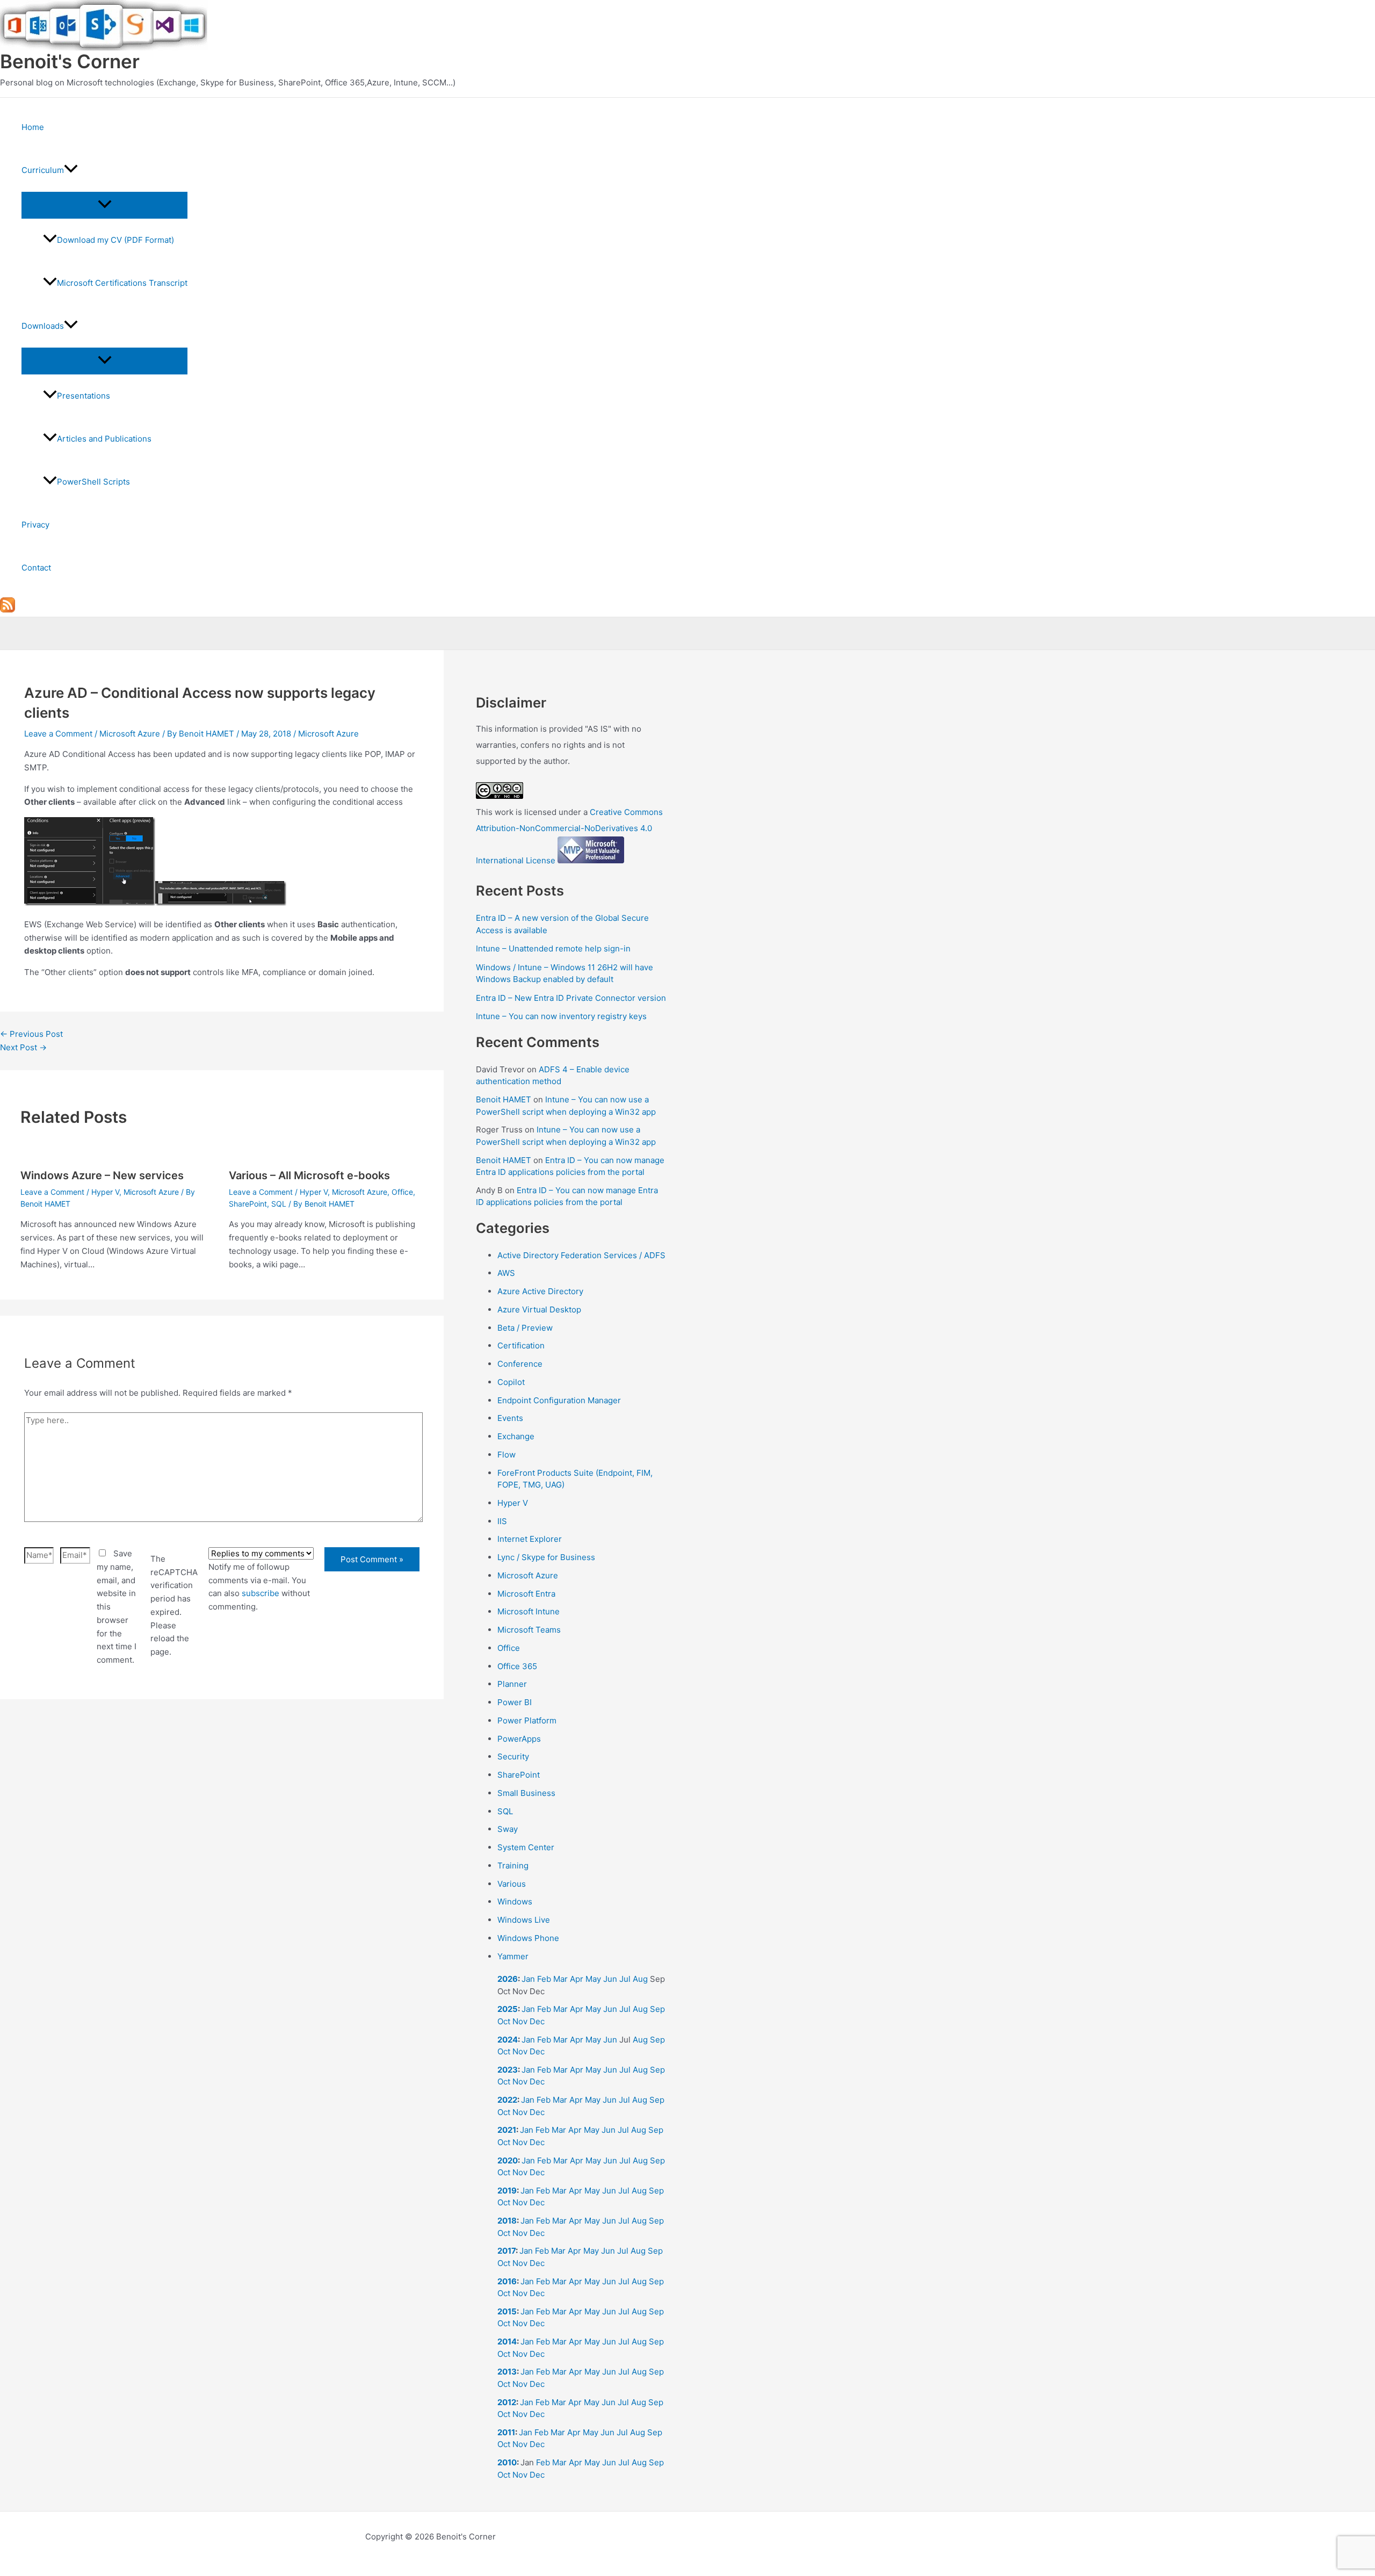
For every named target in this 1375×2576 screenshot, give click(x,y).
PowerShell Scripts (93, 482)
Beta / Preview (525, 1328)
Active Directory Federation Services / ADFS (581, 1255)
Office (402, 1192)
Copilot (511, 1382)
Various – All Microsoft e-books (309, 1175)
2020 (508, 2160)
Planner (512, 1684)
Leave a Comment (58, 734)
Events (510, 1418)
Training (513, 1866)
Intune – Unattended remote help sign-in (553, 948)
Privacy (35, 525)
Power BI (515, 1702)
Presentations (84, 396)
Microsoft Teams (529, 1630)
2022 (507, 2100)
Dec (537, 2021)
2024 (508, 2040)
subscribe (260, 1593)
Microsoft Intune (529, 1611)
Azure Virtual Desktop (539, 1309)
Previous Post (31, 1034)
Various (512, 1884)
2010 (507, 2462)
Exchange (516, 1436)
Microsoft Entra (526, 1594)
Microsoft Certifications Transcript (122, 283)
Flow (506, 1455)
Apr (577, 1979)
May (593, 1979)
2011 (506, 2432)
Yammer (513, 1956)
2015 (507, 2311)
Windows (515, 1902)
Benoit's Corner (70, 61)
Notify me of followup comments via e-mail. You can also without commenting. (259, 1587)
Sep (657, 2009)
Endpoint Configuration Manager (559, 1400)
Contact (36, 568)
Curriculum (43, 170)
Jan (528, 1979)
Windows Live (524, 1920)
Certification (521, 1345)
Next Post (23, 1047)
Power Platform (527, 1720)
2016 (507, 2281)
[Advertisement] (222, 1837)
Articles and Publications (104, 439)
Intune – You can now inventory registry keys (561, 1016)
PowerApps (519, 1739)
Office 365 (517, 1666)
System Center (526, 1847)
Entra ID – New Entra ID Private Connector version (571, 998)
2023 (508, 2070)
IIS (502, 1521)
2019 (507, 2191)
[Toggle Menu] (104, 205)
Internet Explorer (530, 1539)
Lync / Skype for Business (546, 1557)
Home (33, 127)
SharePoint (248, 1204)
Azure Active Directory (540, 1291)
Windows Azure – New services (102, 1175)
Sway (508, 1829)
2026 (508, 1979)
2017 (506, 2251)
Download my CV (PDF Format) (115, 240)
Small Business (526, 1793)
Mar (560, 1979)
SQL (279, 1204)
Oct (504, 2021)
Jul (625, 1979)
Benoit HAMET (504, 1099)
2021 (507, 2130)
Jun (610, 1979)
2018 (507, 2221)
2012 (507, 2402)
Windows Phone (528, 1938)
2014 (507, 2342)
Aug (640, 1979)
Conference (520, 1364)
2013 (507, 2372)
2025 (508, 2009)
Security (513, 1756)
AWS (506, 1273)
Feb (544, 1979)
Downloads (43, 326)
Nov (520, 2021)
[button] (71, 170)
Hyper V (105, 1192)
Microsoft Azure (130, 734)
